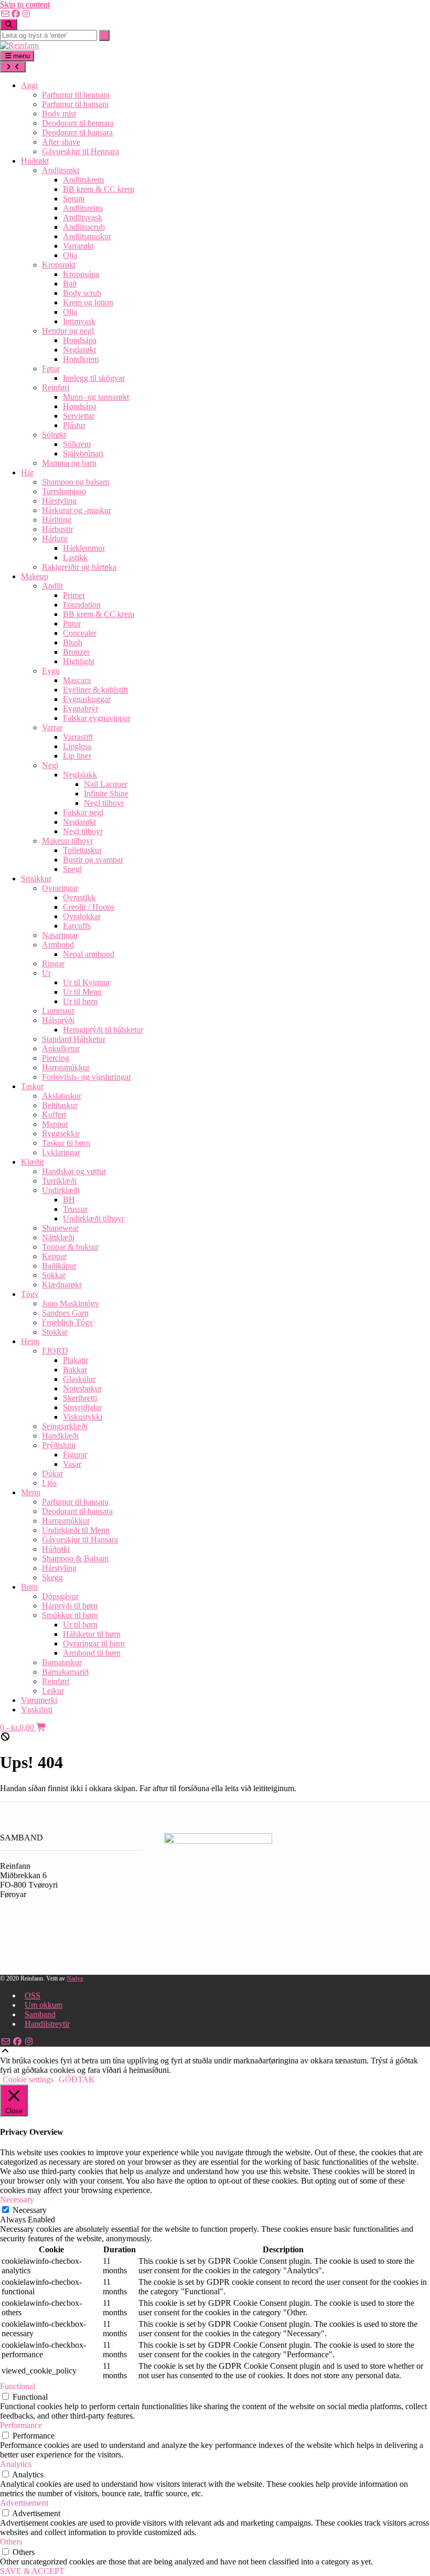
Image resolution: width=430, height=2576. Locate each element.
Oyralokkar (82, 916)
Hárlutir (55, 539)
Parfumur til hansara (75, 104)
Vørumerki (39, 1700)
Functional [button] (18, 2386)
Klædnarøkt (62, 1285)
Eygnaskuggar (87, 699)
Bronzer (76, 652)
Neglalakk (80, 775)
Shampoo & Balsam (75, 1558)
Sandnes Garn (65, 1313)
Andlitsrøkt (61, 170)
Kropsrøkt (59, 265)
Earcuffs (77, 926)
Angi (29, 85)
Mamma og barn (69, 463)
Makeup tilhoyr (67, 841)
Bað (70, 284)
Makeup (35, 576)
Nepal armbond (89, 954)
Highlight (79, 661)
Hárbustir (57, 529)
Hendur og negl (68, 331)
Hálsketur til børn (92, 1634)
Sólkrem (77, 444)
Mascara (77, 680)
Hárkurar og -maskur (77, 510)
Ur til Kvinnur (87, 982)
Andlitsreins (83, 208)
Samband (40, 2014)
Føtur (51, 369)
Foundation (82, 605)
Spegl (72, 869)
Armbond (58, 945)
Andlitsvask (83, 217)
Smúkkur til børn (70, 1615)
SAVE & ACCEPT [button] (32, 2571)
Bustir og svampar (93, 860)
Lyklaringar (61, 1152)
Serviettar (79, 416)
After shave (61, 142)
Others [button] (11, 2542)
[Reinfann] (19, 45)
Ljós (49, 1483)
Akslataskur (62, 1096)
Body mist (59, 114)
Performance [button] (21, 2425)
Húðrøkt (35, 161)
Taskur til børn (66, 1143)
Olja (70, 255)
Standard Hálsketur (74, 1039)
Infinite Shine (106, 794)
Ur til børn (80, 1001)
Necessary (30, 2210)
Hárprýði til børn (70, 1606)
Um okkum (44, 2005)
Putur (72, 624)
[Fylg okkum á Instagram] (26, 14)
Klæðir (33, 1162)
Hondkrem (81, 359)
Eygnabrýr (80, 709)
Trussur (75, 1209)
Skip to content (25, 4)
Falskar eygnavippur (97, 718)
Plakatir (76, 1360)
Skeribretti (80, 1398)
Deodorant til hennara (78, 123)
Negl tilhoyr (104, 803)
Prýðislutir (59, 1445)
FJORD (55, 1351)
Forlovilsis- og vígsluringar (87, 1077)
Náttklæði (58, 1237)
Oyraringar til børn (94, 1643)
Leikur (53, 1691)
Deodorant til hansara (77, 132)
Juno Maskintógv (71, 1303)
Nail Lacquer (106, 784)
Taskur (32, 1086)
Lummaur (58, 1011)
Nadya (75, 1978)
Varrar (52, 727)
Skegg (52, 1577)
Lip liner (77, 756)
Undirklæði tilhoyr (94, 1218)
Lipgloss (77, 746)
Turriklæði (59, 1181)
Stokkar (55, 1332)
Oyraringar (60, 888)
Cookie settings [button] (28, 2079)
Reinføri (56, 387)
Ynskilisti (37, 1710)
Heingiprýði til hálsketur (103, 1030)
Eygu (51, 671)
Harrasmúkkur (66, 1067)
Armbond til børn (92, 1653)
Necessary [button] (17, 2200)
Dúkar (52, 1473)
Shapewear (60, 1228)
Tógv (30, 1294)
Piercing (56, 1058)
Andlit (52, 586)
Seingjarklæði (65, 1426)
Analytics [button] (16, 2464)
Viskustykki (83, 1417)
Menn (31, 1492)
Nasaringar (60, 935)
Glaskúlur (79, 1379)
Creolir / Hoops (89, 907)
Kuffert (54, 1115)
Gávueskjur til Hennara (80, 151)
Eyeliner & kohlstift (95, 690)
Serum (74, 199)
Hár (27, 472)
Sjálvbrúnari (83, 454)
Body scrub (82, 293)
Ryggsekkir (61, 1133)
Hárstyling (59, 501)
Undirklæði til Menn (76, 1530)
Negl (50, 765)
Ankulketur (61, 1049)
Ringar (53, 964)
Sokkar (54, 1275)
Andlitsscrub (84, 227)
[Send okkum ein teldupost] (5, 14)
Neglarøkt (79, 350)
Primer (74, 595)
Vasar (72, 1464)
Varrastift (78, 737)
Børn (29, 1587)
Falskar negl (83, 812)
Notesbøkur (82, 1388)
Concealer (80, 633)
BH (69, 1200)
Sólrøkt (54, 435)
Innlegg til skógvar (94, 378)
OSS (33, 1995)
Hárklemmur (84, 548)
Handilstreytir (47, 2024)
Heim (30, 1341)
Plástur (74, 425)
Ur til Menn (82, 992)
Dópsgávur (60, 1596)
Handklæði (60, 1436)
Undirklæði (61, 1190)
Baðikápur (59, 1266)
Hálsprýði (58, 1020)
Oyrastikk (79, 897)
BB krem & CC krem (99, 189)
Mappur (55, 1124)
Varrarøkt (78, 246)
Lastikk (75, 557)
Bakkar (75, 1370)
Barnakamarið (65, 1672)
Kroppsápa (81, 274)
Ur (46, 973)
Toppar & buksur (70, 1247)
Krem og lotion (88, 302)
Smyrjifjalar (82, 1407)
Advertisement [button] (24, 2503)
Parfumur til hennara (76, 95)
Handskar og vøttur (74, 1171)
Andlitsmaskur (87, 236)
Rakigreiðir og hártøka (79, 567)
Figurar (75, 1455)
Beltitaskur (60, 1105)
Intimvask (79, 321)
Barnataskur (62, 1662)
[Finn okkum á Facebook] (16, 14)
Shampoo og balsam (76, 482)
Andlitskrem (83, 180)
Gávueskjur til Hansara (80, 1540)
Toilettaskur (82, 850)
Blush (73, 642)
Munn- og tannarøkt (96, 397)
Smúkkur (36, 879)
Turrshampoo (64, 491)
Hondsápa (80, 340)
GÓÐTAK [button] (77, 2079)
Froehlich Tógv (68, 1322)
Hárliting (57, 520)
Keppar (54, 1256)
